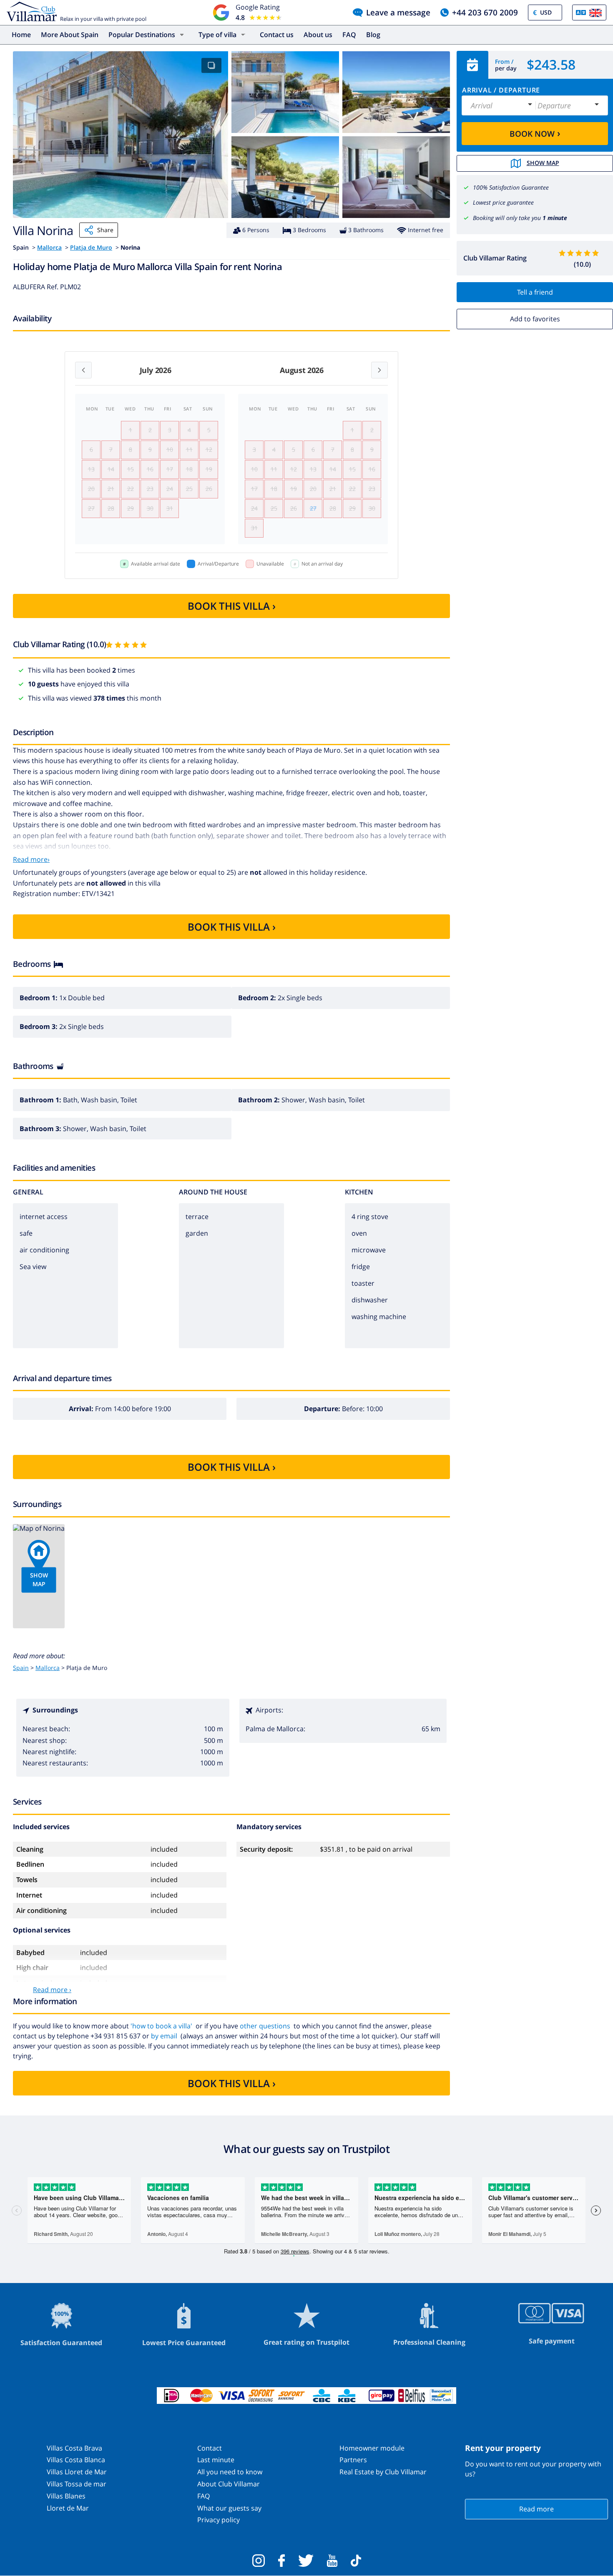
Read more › (52, 1990)
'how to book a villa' (161, 2026)
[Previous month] (83, 370)
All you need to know (230, 2472)
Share (105, 230)
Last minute (216, 2460)
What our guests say (229, 2508)
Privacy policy (219, 2520)
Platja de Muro (91, 247)
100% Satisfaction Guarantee (511, 187)
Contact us (277, 35)
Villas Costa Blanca (76, 2460)
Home (21, 35)
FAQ (349, 35)
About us (318, 35)
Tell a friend (535, 292)
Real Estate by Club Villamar (383, 2472)
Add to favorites (535, 319)
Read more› (31, 859)
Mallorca (49, 247)
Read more (536, 2509)
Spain (21, 1668)
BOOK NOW (535, 133)
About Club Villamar (229, 2484)
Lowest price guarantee (503, 202)
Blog (373, 35)
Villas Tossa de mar (77, 2484)
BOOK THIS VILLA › (232, 606)
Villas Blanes (66, 2496)
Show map (543, 163)
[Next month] (379, 370)
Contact (210, 2448)
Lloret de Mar (68, 2508)
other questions (265, 2026)
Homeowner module (372, 2448)
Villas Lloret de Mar (77, 2472)
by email (164, 2036)
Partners (353, 2460)
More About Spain (70, 35)
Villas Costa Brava (74, 2448)
